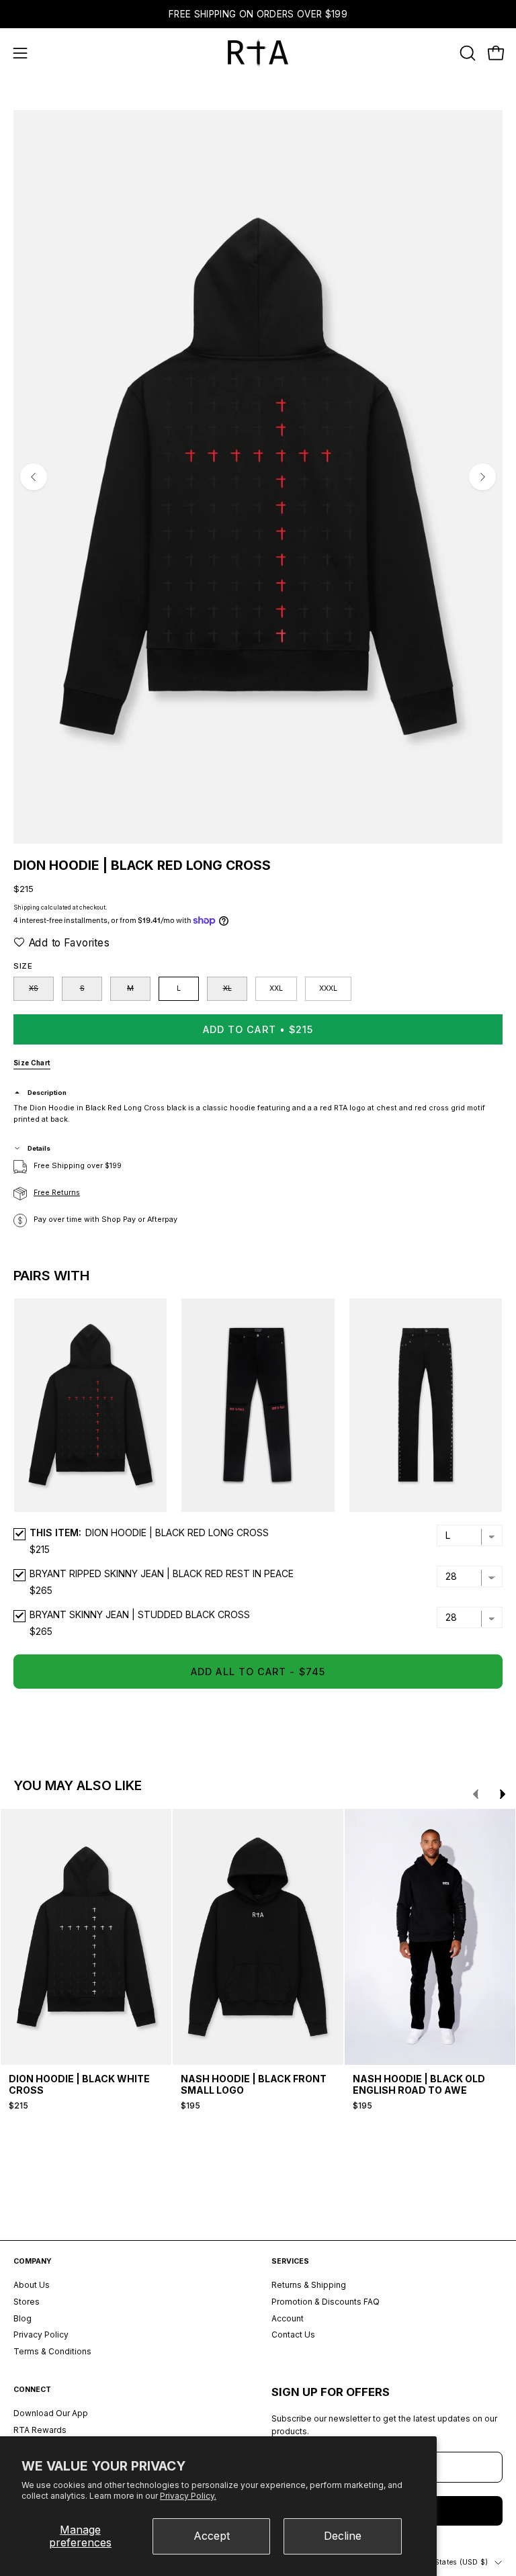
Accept (212, 2536)
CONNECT (32, 2390)
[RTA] (258, 53)
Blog (23, 2318)
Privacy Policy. (188, 2496)
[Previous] (34, 477)
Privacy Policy (41, 2335)
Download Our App (51, 2413)
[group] (258, 14)
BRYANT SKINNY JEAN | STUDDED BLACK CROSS (140, 1614)
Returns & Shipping (309, 2285)
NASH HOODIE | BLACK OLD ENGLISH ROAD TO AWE (419, 2084)
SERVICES (290, 2261)
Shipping (27, 907)
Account (288, 2318)
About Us (32, 2285)
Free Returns (57, 1193)
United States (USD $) (449, 2562)
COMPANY (33, 2261)
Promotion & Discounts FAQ (326, 2302)
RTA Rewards (40, 2430)
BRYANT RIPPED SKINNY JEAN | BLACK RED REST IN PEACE (162, 1573)
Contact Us (293, 2335)
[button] (466, 53)
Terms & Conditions (52, 2351)
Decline (343, 2536)
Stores (27, 2302)
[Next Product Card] (503, 1794)
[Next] (482, 477)
